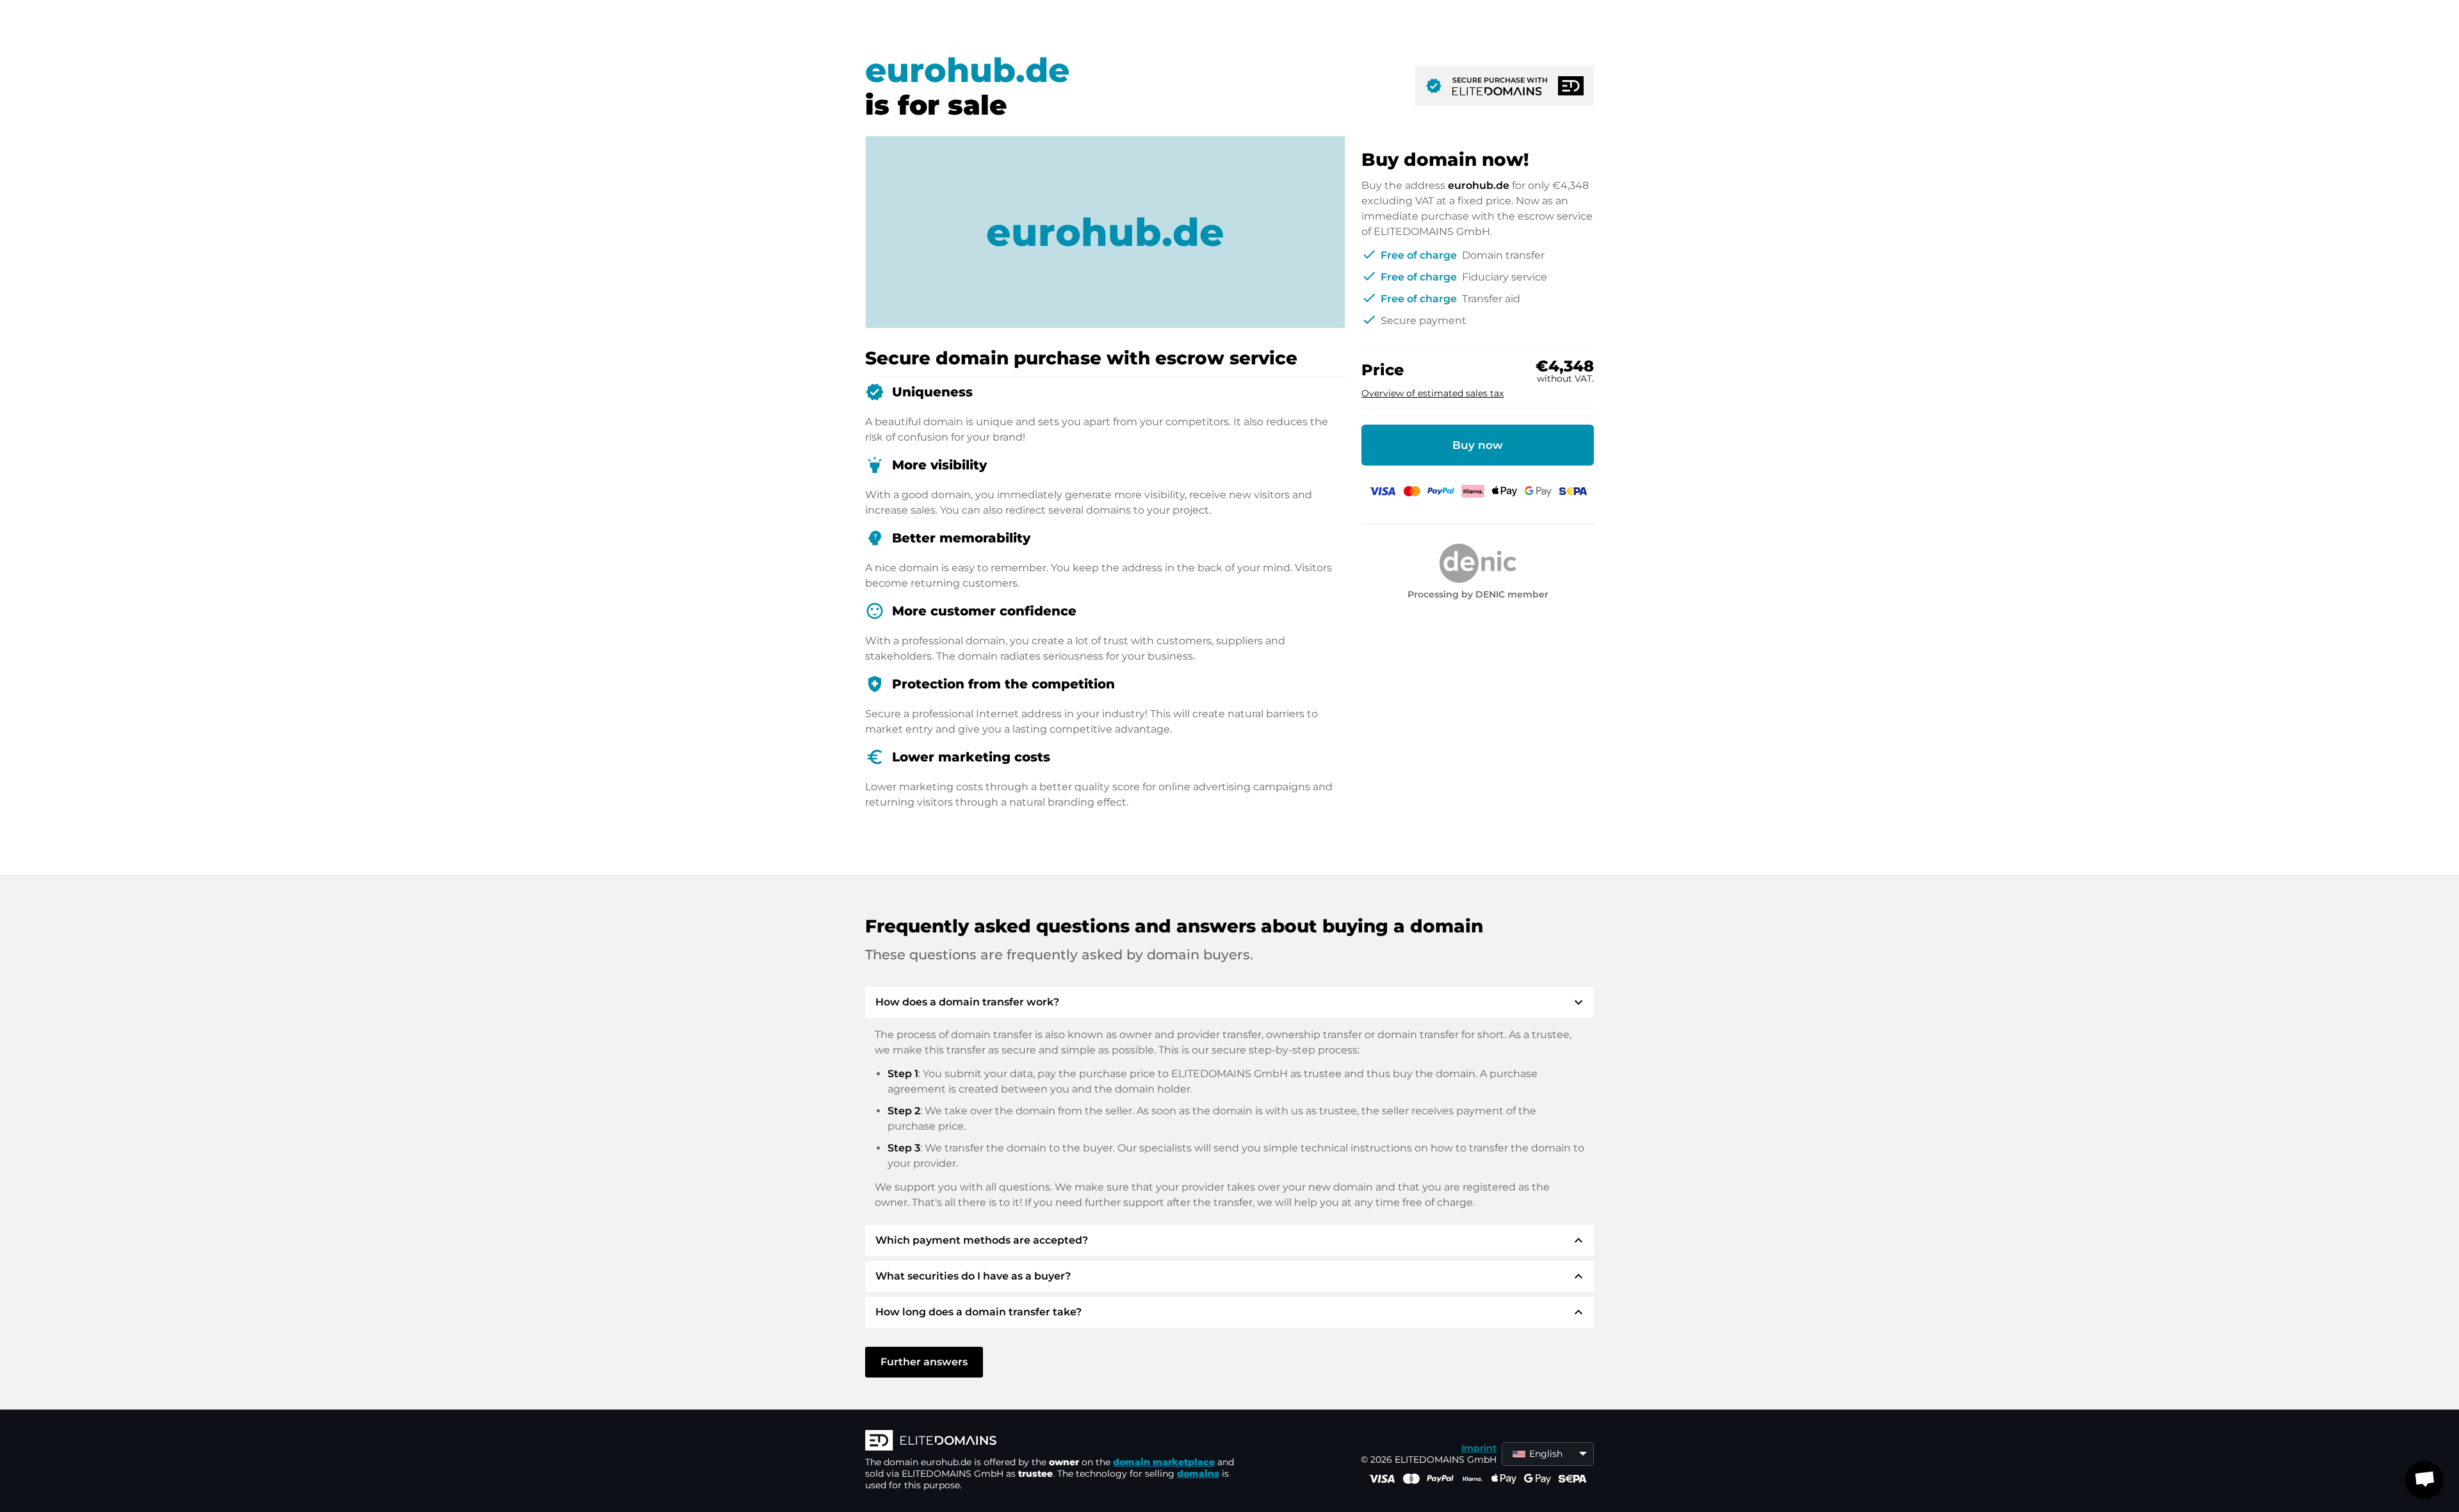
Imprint (1479, 1448)
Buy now (1478, 445)
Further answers (924, 1362)
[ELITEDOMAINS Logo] (1057, 1442)
